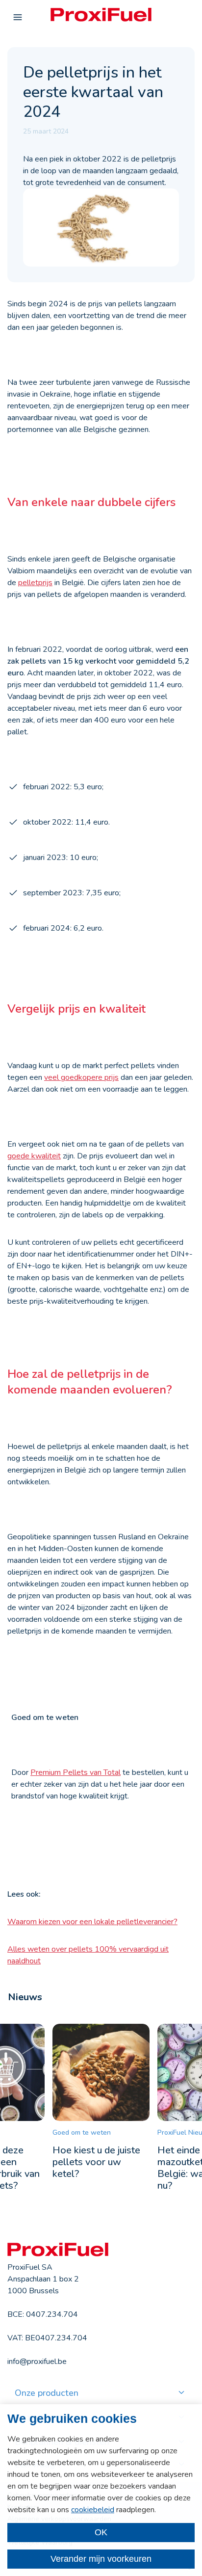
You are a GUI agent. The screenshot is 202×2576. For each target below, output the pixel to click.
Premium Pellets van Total (76, 1772)
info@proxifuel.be (37, 2361)
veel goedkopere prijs (81, 1077)
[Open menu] (18, 18)
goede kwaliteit (34, 1156)
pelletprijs (35, 583)
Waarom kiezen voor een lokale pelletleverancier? (92, 1922)
